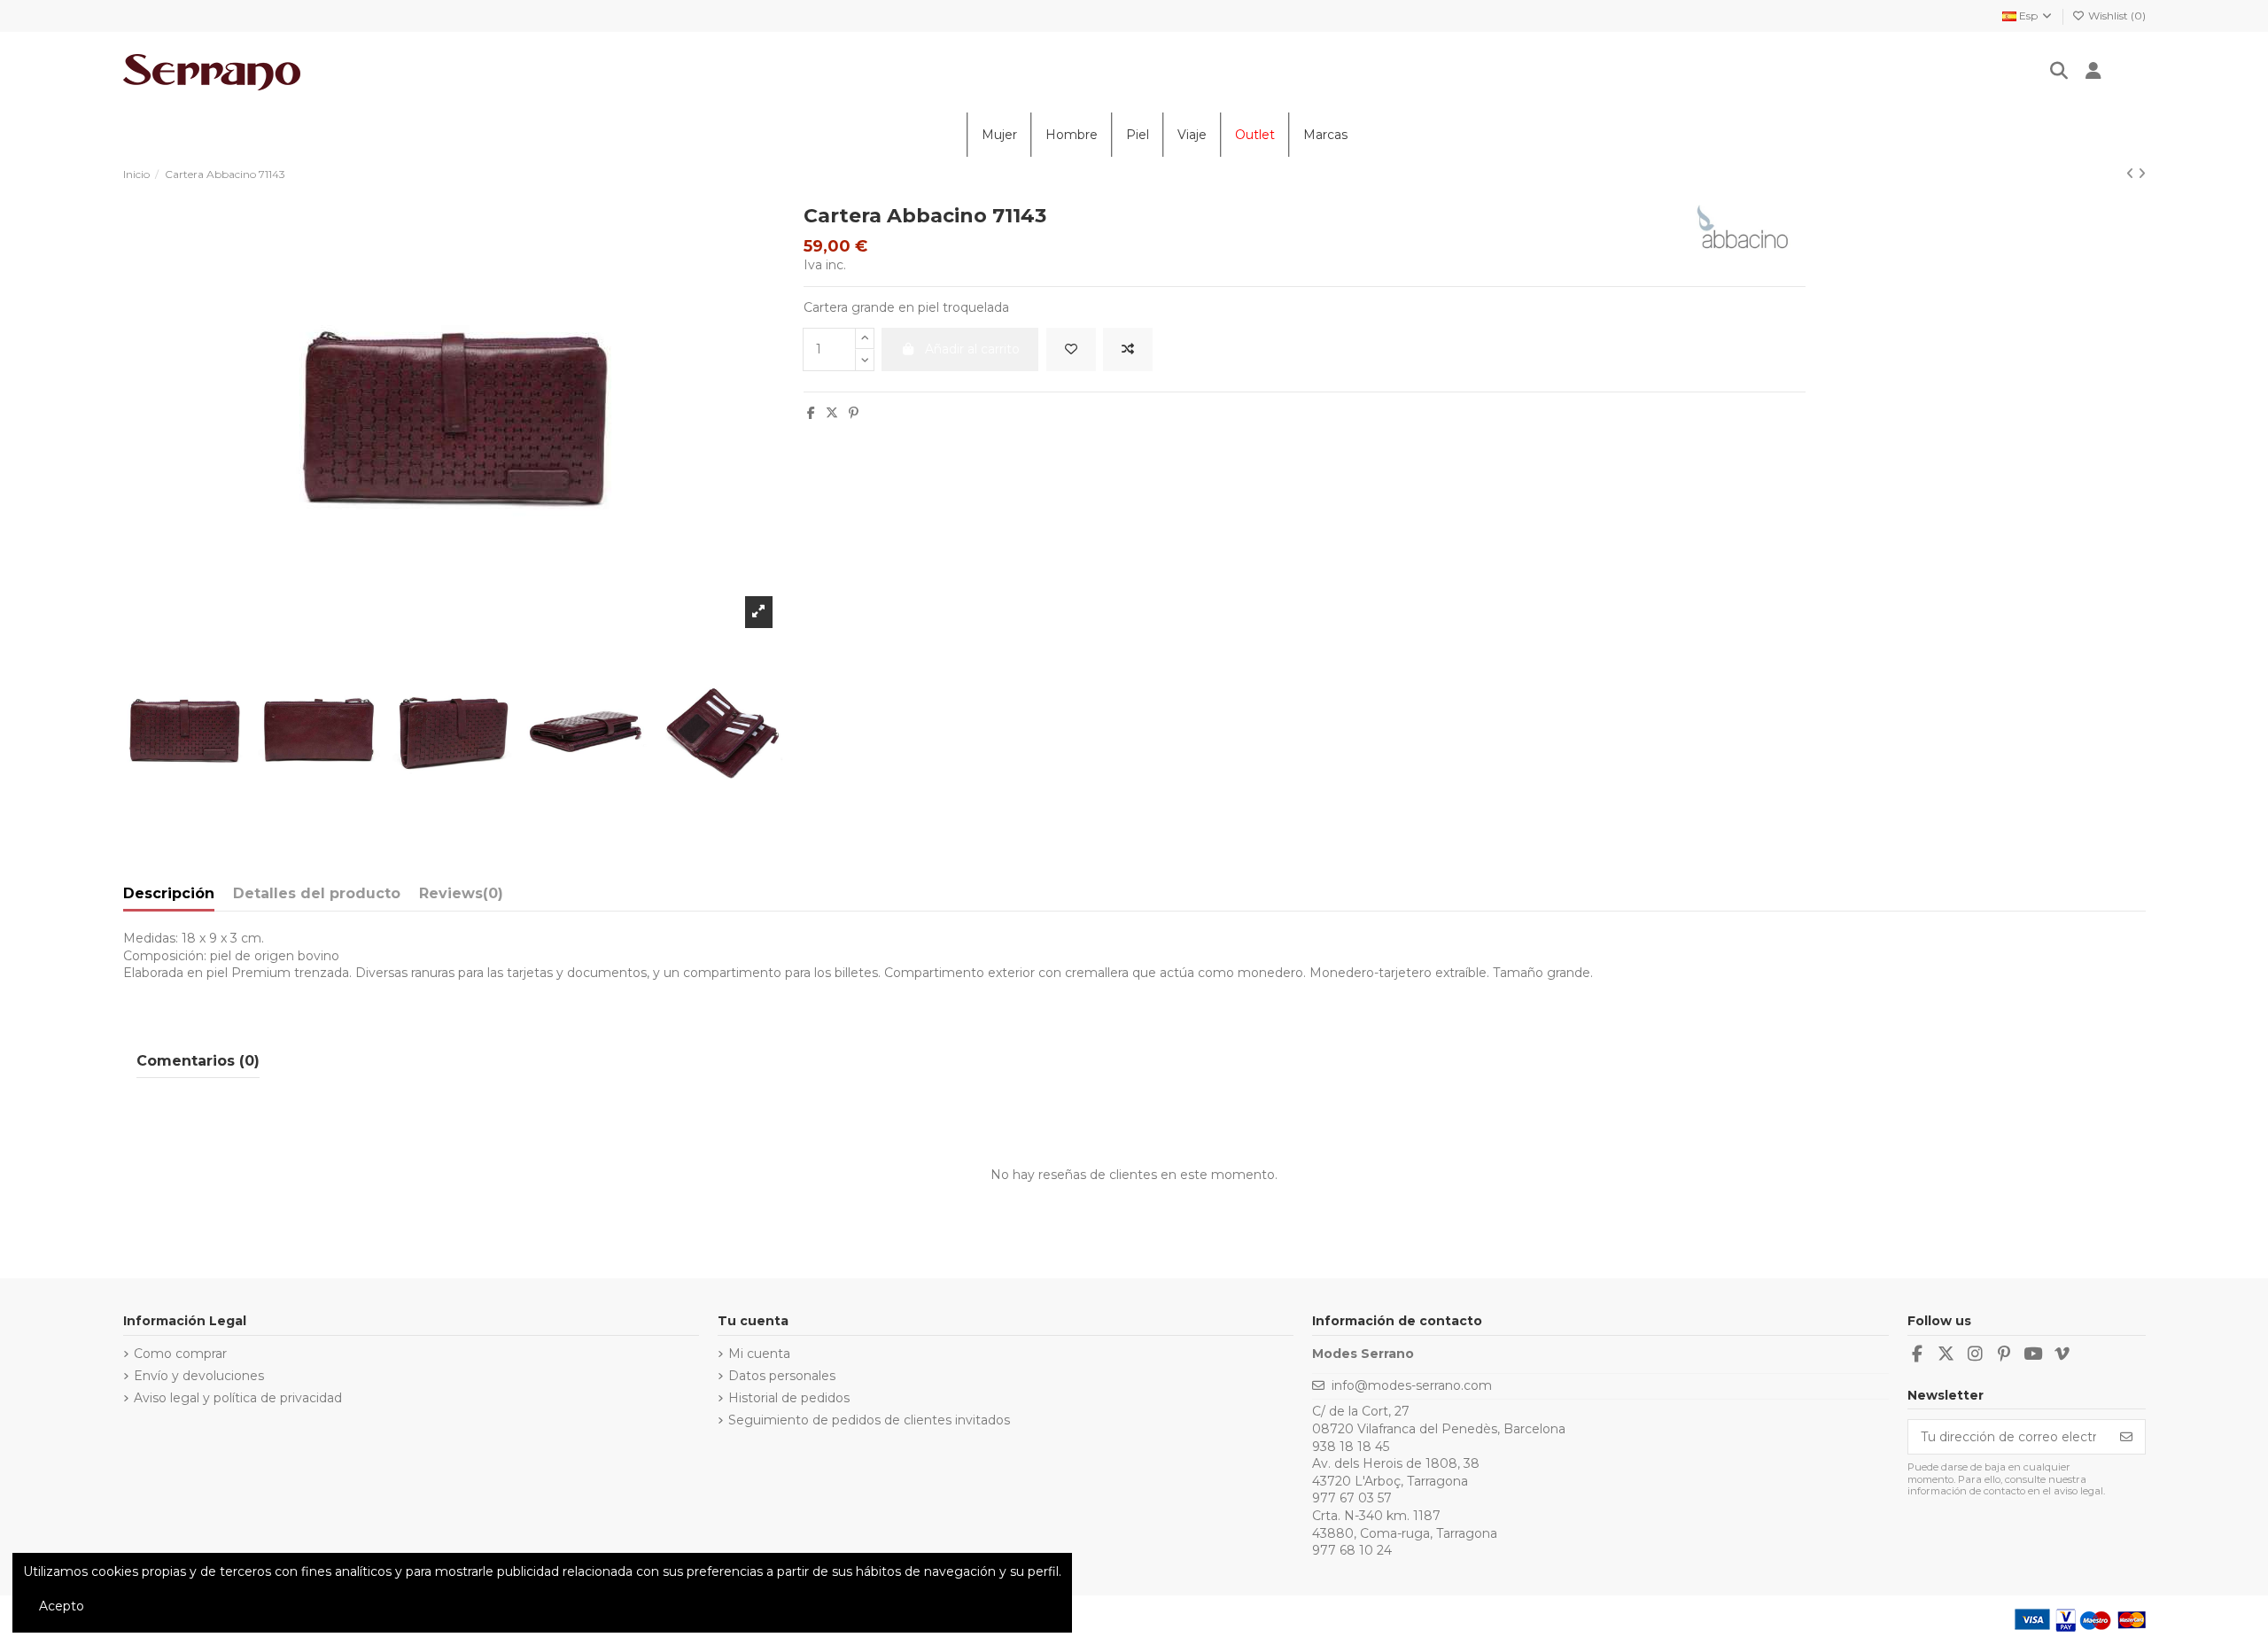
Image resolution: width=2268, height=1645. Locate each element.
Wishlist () (2116, 16)
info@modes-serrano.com (1412, 1385)
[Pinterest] (854, 413)
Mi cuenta (759, 1354)
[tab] (461, 897)
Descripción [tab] (169, 893)
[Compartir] (811, 413)
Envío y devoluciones (199, 1376)
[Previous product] (2132, 174)
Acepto (62, 1606)
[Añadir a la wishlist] (1071, 349)
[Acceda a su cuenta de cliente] (2094, 72)
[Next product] (2142, 174)
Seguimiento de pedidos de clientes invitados (869, 1420)
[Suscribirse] (2126, 1437)
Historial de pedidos (789, 1398)
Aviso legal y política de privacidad (238, 1398)
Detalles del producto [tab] (317, 893)
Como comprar (180, 1354)
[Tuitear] (832, 413)
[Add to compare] (1128, 349)
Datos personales (782, 1376)
